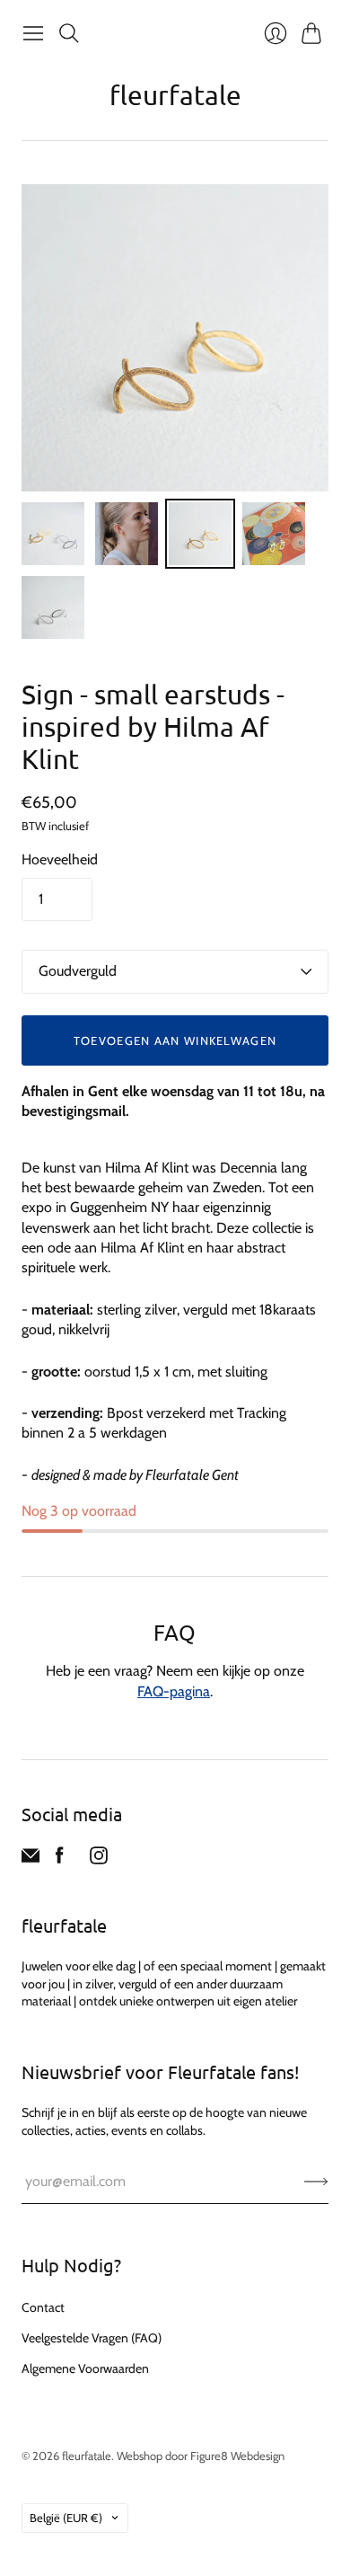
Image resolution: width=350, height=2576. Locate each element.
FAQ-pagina (174, 1691)
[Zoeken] (69, 33)
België (66, 2518)
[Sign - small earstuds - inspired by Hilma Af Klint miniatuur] (53, 534)
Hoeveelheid (60, 859)
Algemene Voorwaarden (85, 2368)
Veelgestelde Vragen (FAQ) (92, 2338)
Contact (43, 2307)
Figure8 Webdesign (237, 2456)
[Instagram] (99, 1859)
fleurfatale (175, 95)
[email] (31, 1859)
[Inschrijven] (316, 2182)
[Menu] (33, 33)
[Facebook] (60, 1859)
